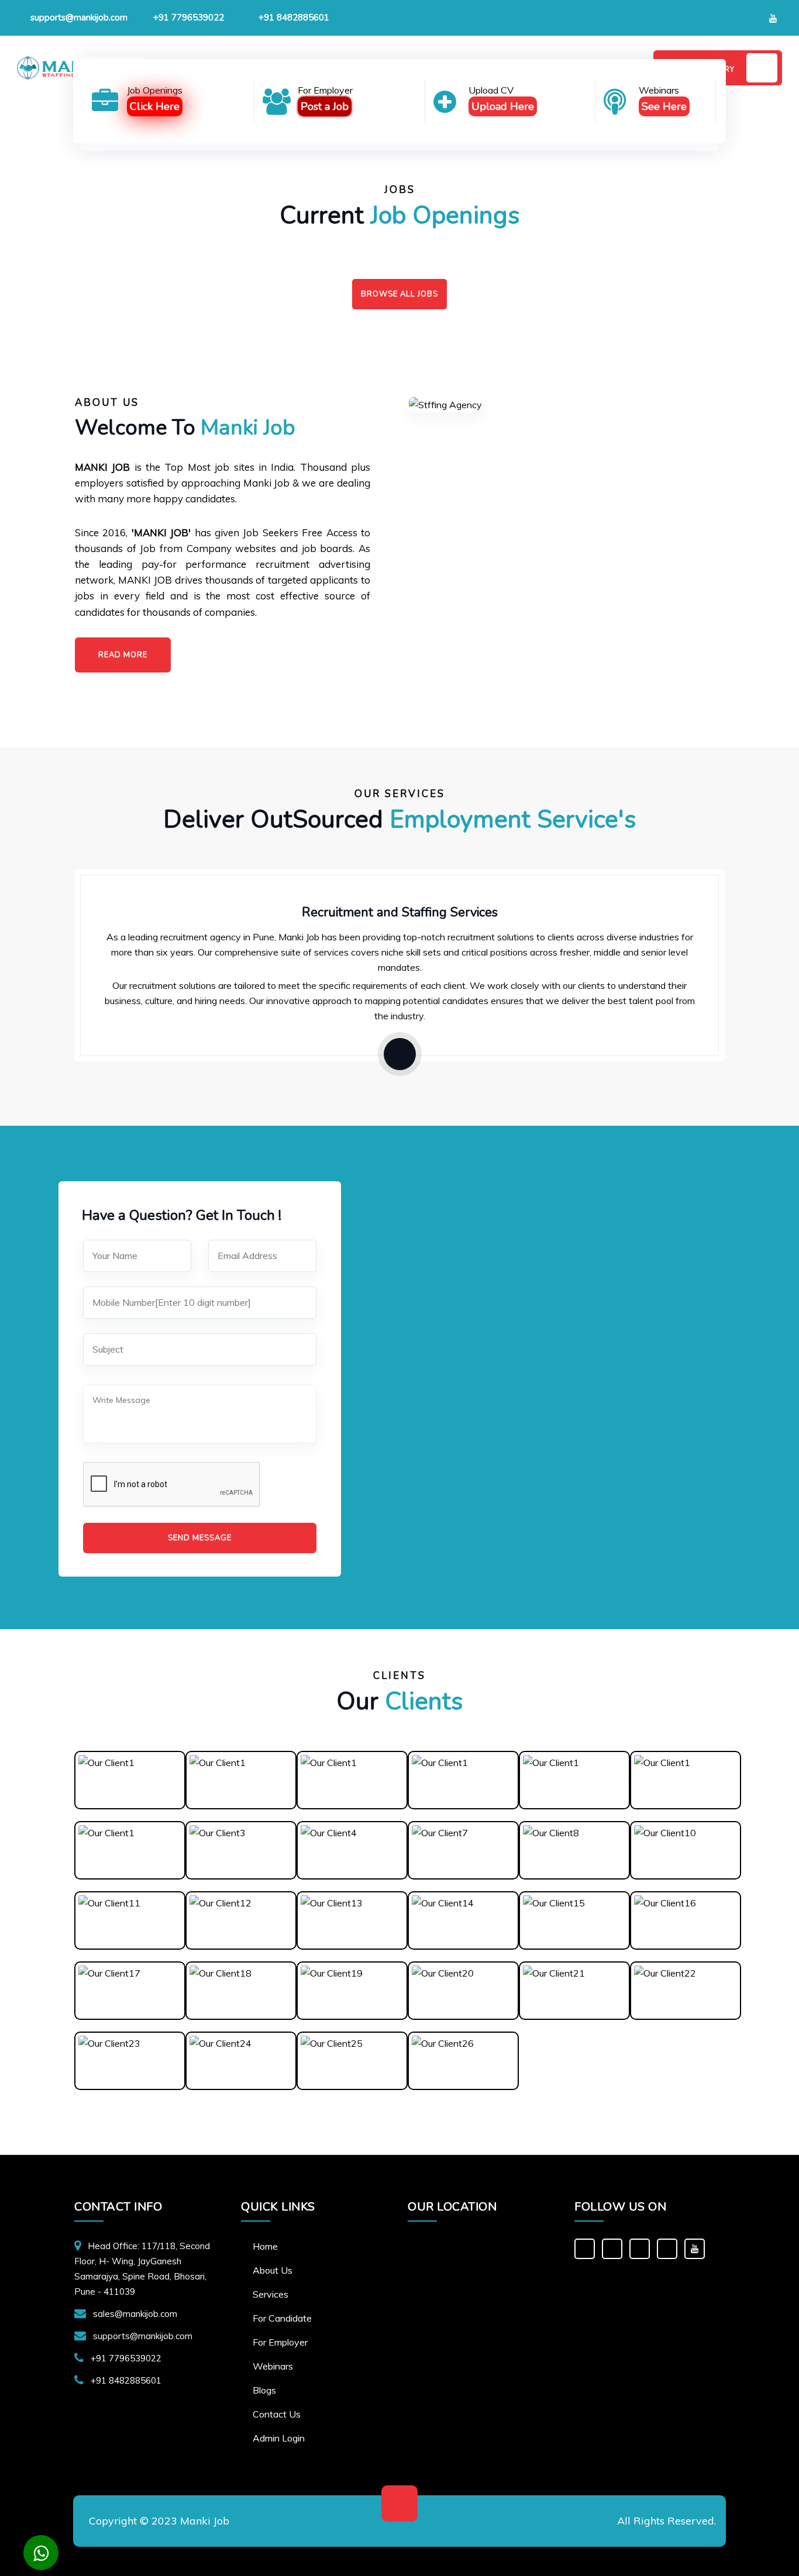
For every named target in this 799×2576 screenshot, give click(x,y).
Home (265, 2246)
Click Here (155, 106)
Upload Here (503, 106)
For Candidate (282, 2318)
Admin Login (279, 2438)
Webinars (273, 2366)
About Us (273, 2270)
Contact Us (277, 2414)
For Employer (280, 2342)
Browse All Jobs (399, 294)
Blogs (264, 2390)
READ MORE (123, 655)
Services (271, 2294)
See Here (664, 106)
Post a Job (325, 106)
